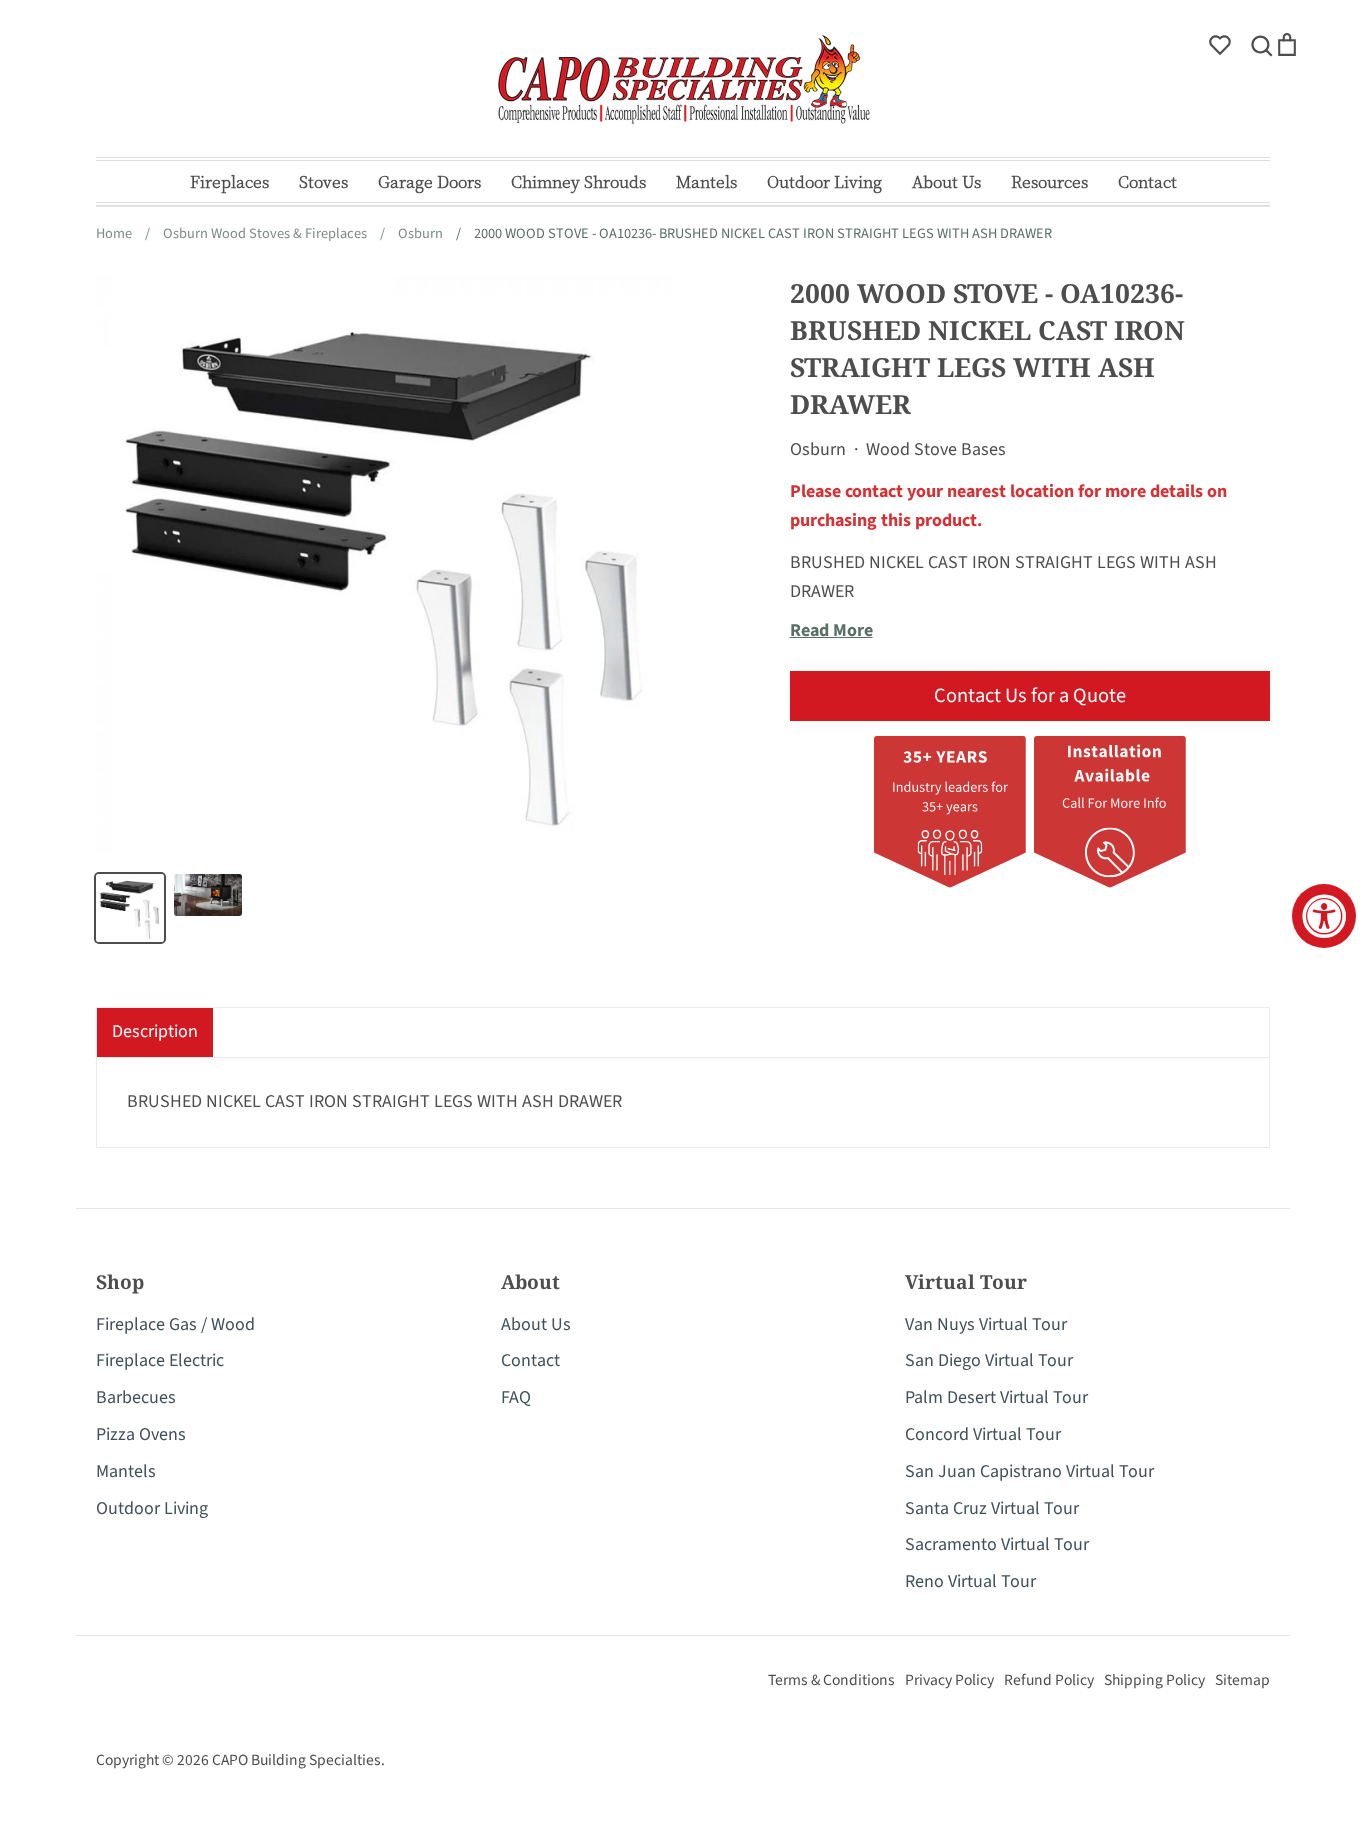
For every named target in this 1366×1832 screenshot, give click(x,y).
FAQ (516, 1397)
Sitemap (1242, 1680)
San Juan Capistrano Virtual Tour (1029, 1471)
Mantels (706, 181)
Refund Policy (1049, 1680)
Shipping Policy (1154, 1680)
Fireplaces (229, 181)
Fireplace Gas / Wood (175, 1324)
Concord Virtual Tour (983, 1434)
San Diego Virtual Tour (989, 1360)
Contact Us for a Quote (1030, 695)
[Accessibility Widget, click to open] (1324, 916)
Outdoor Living (824, 181)
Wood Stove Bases (936, 449)
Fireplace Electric (160, 1360)
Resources (1049, 181)
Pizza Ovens (141, 1434)
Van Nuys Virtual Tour (986, 1324)
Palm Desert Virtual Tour (996, 1397)
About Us (946, 181)
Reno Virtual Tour (970, 1581)
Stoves (323, 181)
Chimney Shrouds (578, 181)
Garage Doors (429, 181)
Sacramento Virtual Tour (997, 1544)
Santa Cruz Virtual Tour (992, 1508)
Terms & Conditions (831, 1680)
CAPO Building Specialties (296, 1760)
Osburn (818, 449)
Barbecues (136, 1397)
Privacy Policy (949, 1680)
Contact (1147, 181)
